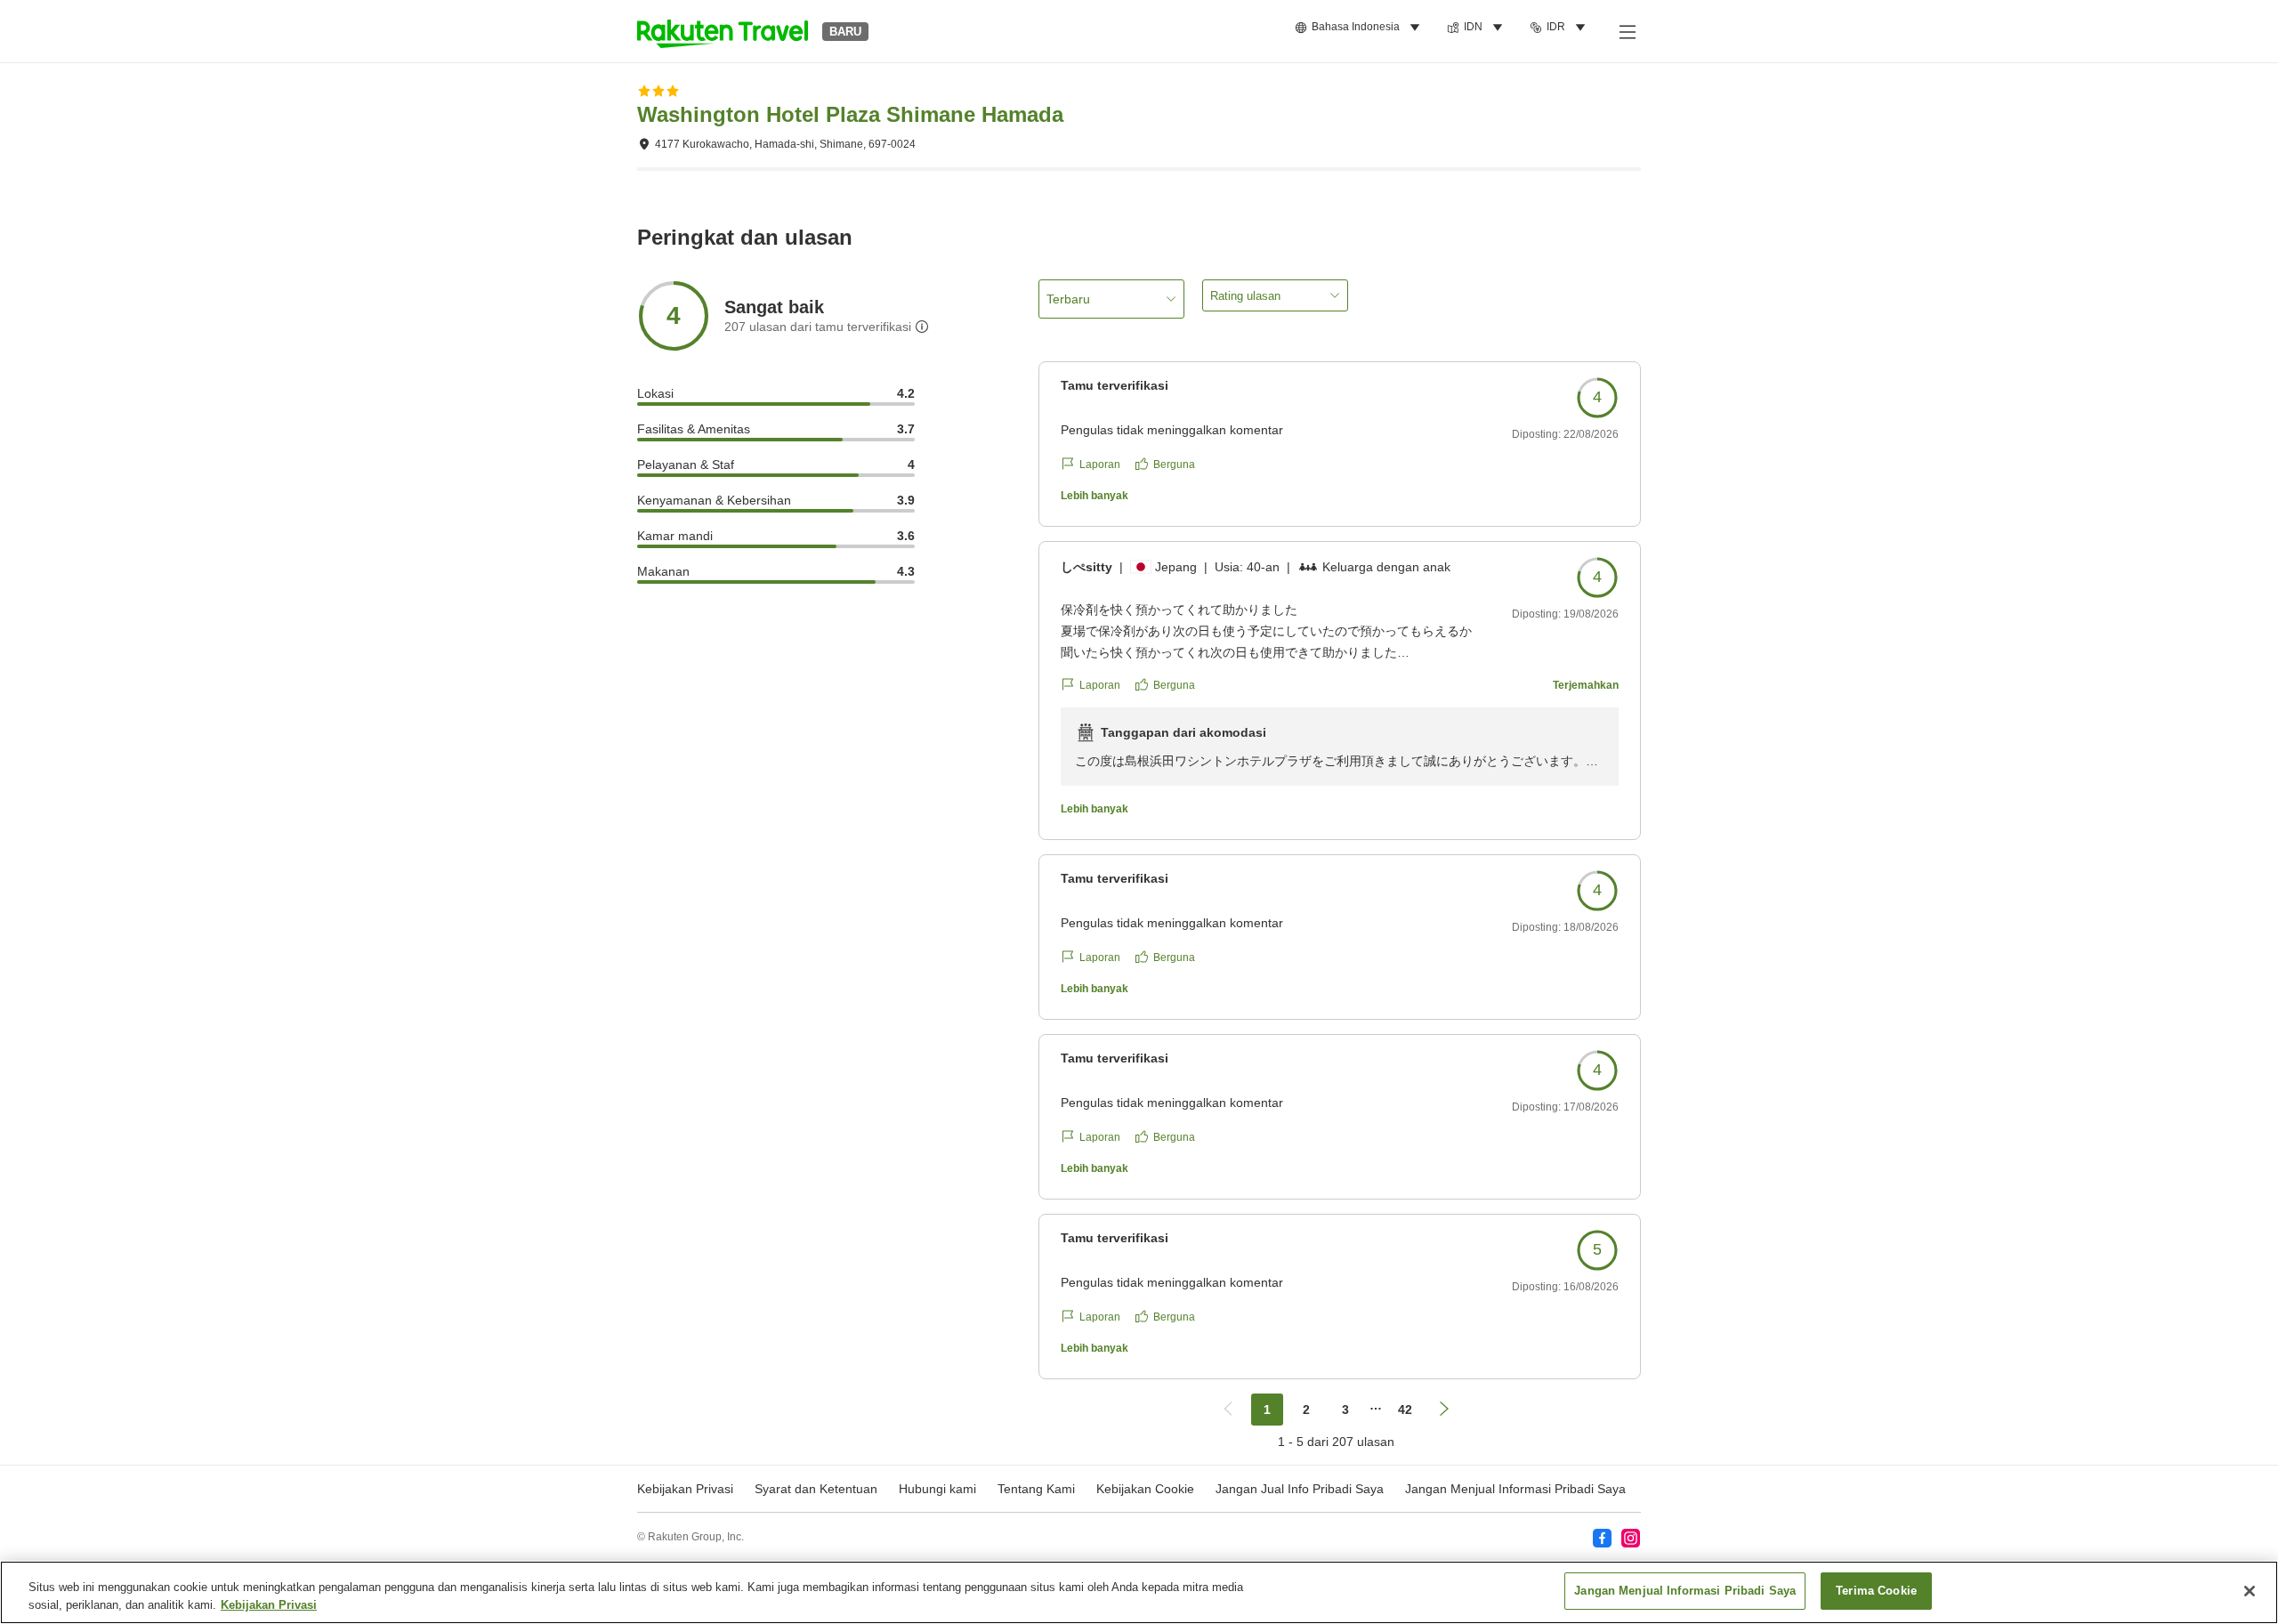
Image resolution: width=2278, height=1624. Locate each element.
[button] (723, 31)
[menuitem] (1360, 28)
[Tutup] (2250, 1591)
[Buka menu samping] (1627, 31)
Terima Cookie (1876, 1591)
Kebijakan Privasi (269, 1605)
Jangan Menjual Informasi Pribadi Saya (1515, 1489)
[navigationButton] (1228, 1410)
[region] (1139, 1592)
